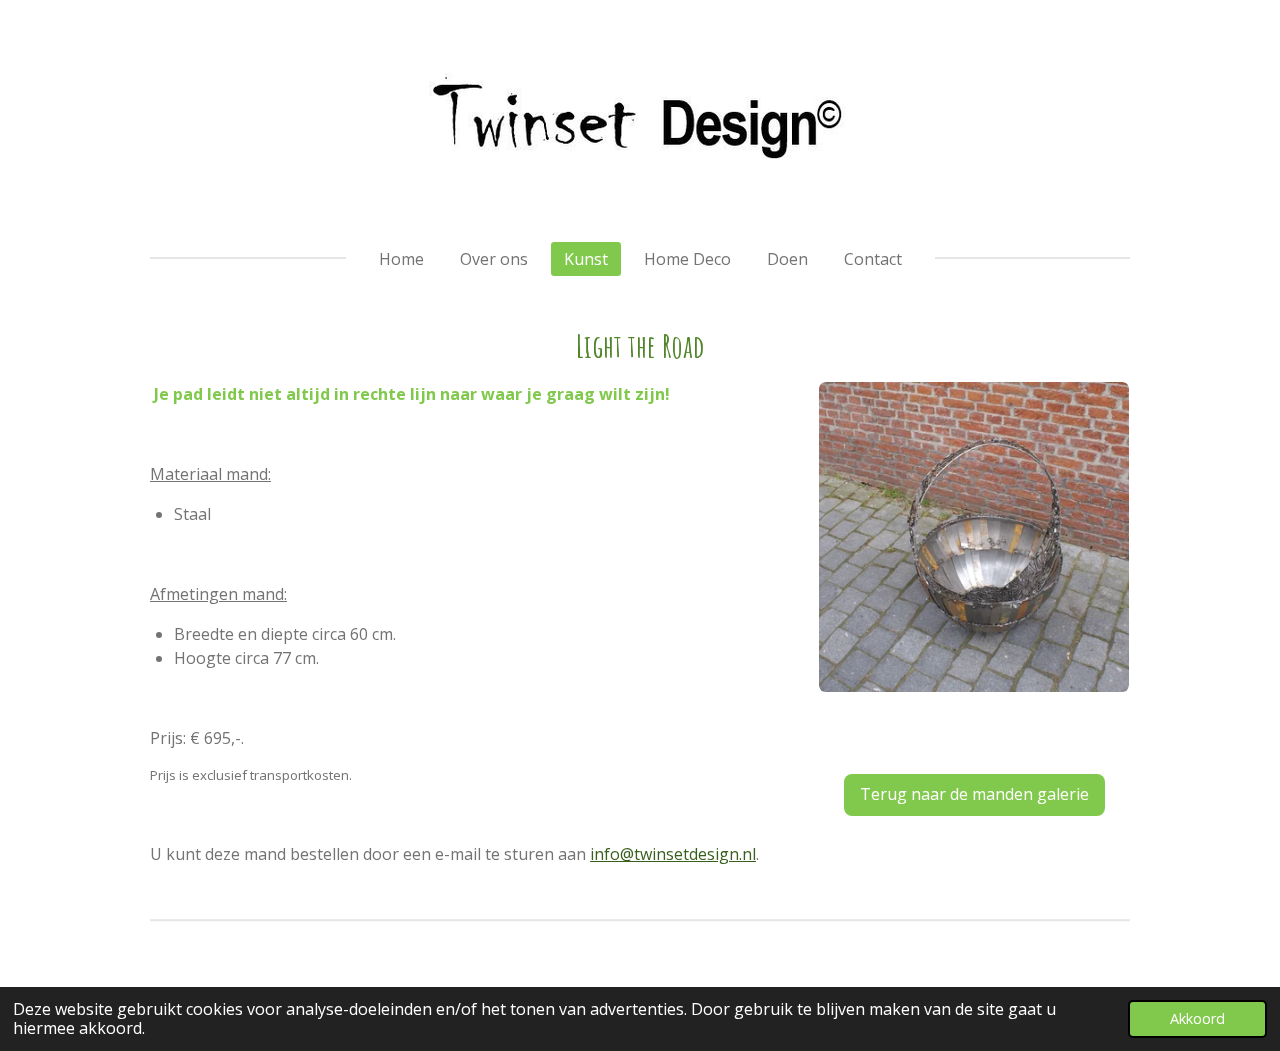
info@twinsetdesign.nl (673, 854)
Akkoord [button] (1197, 1018)
